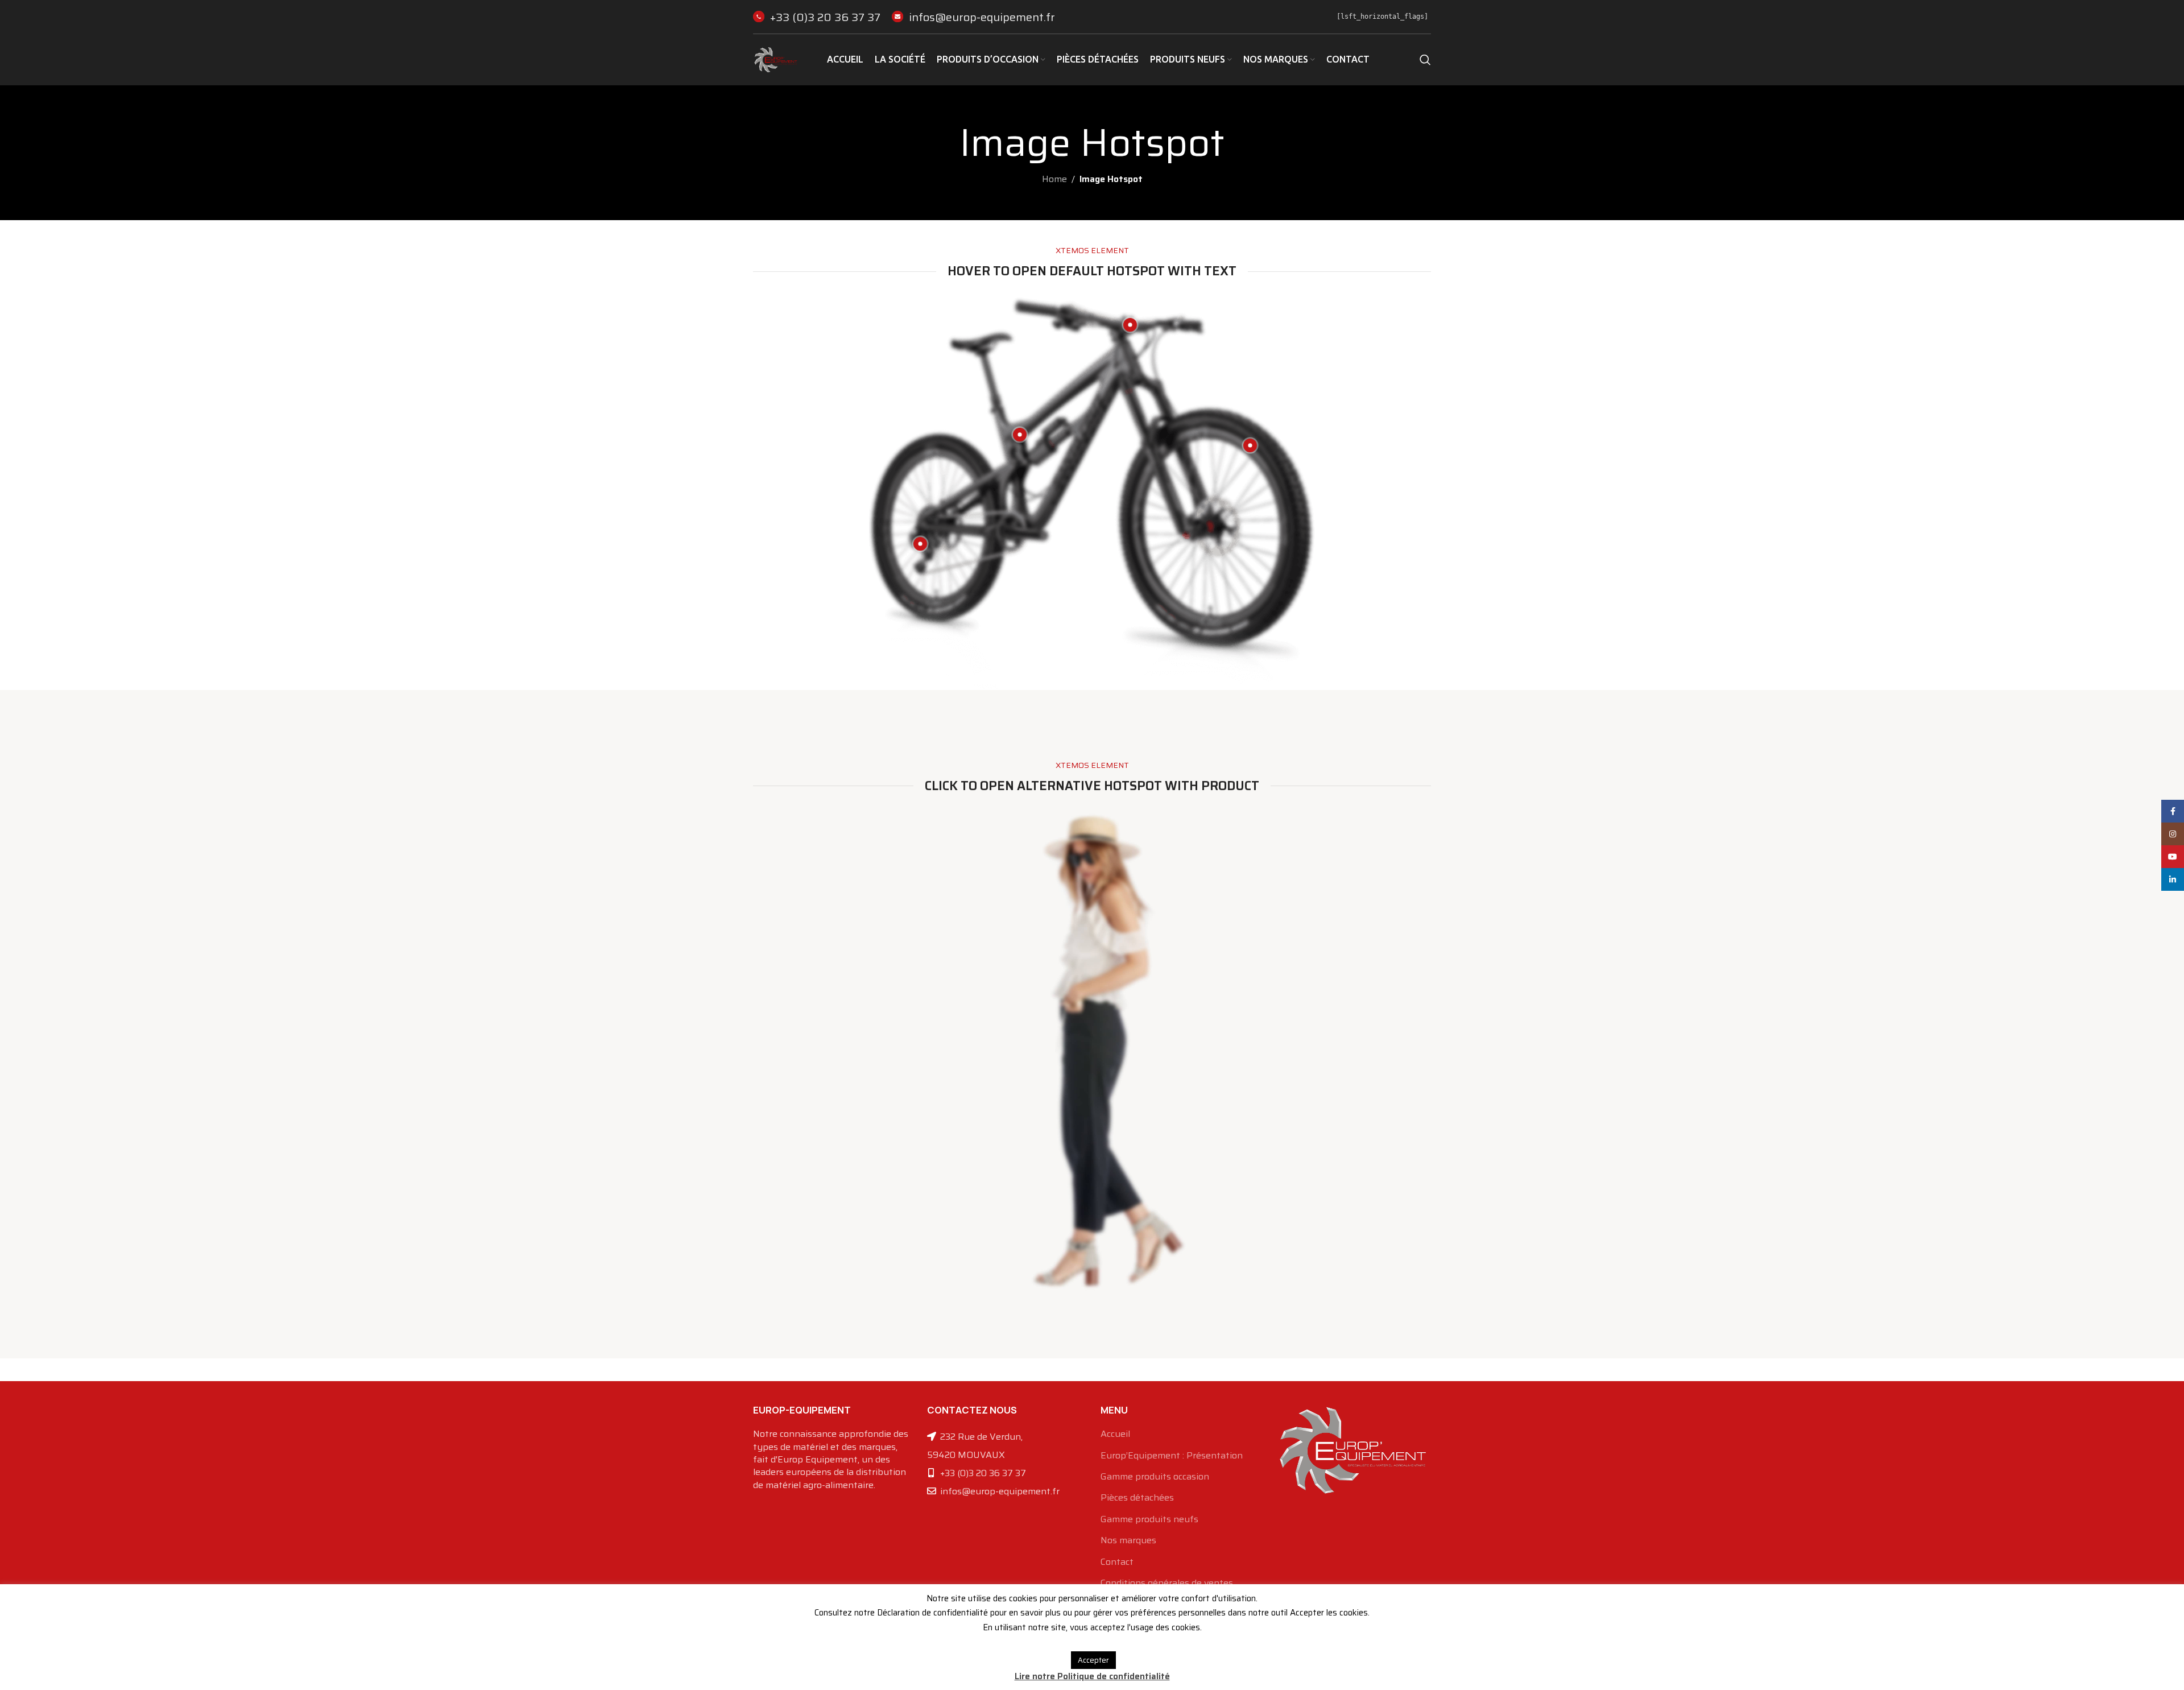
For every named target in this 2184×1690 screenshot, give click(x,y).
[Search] (1425, 60)
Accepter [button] (1093, 1660)
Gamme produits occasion (1155, 1477)
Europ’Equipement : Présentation (1172, 1456)
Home (1054, 179)
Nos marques (1128, 1540)
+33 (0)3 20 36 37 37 (825, 17)
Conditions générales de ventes (1167, 1583)
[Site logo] (776, 59)
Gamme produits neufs (1149, 1519)
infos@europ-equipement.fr (982, 17)
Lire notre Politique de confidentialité (1092, 1676)
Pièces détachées (1137, 1498)
